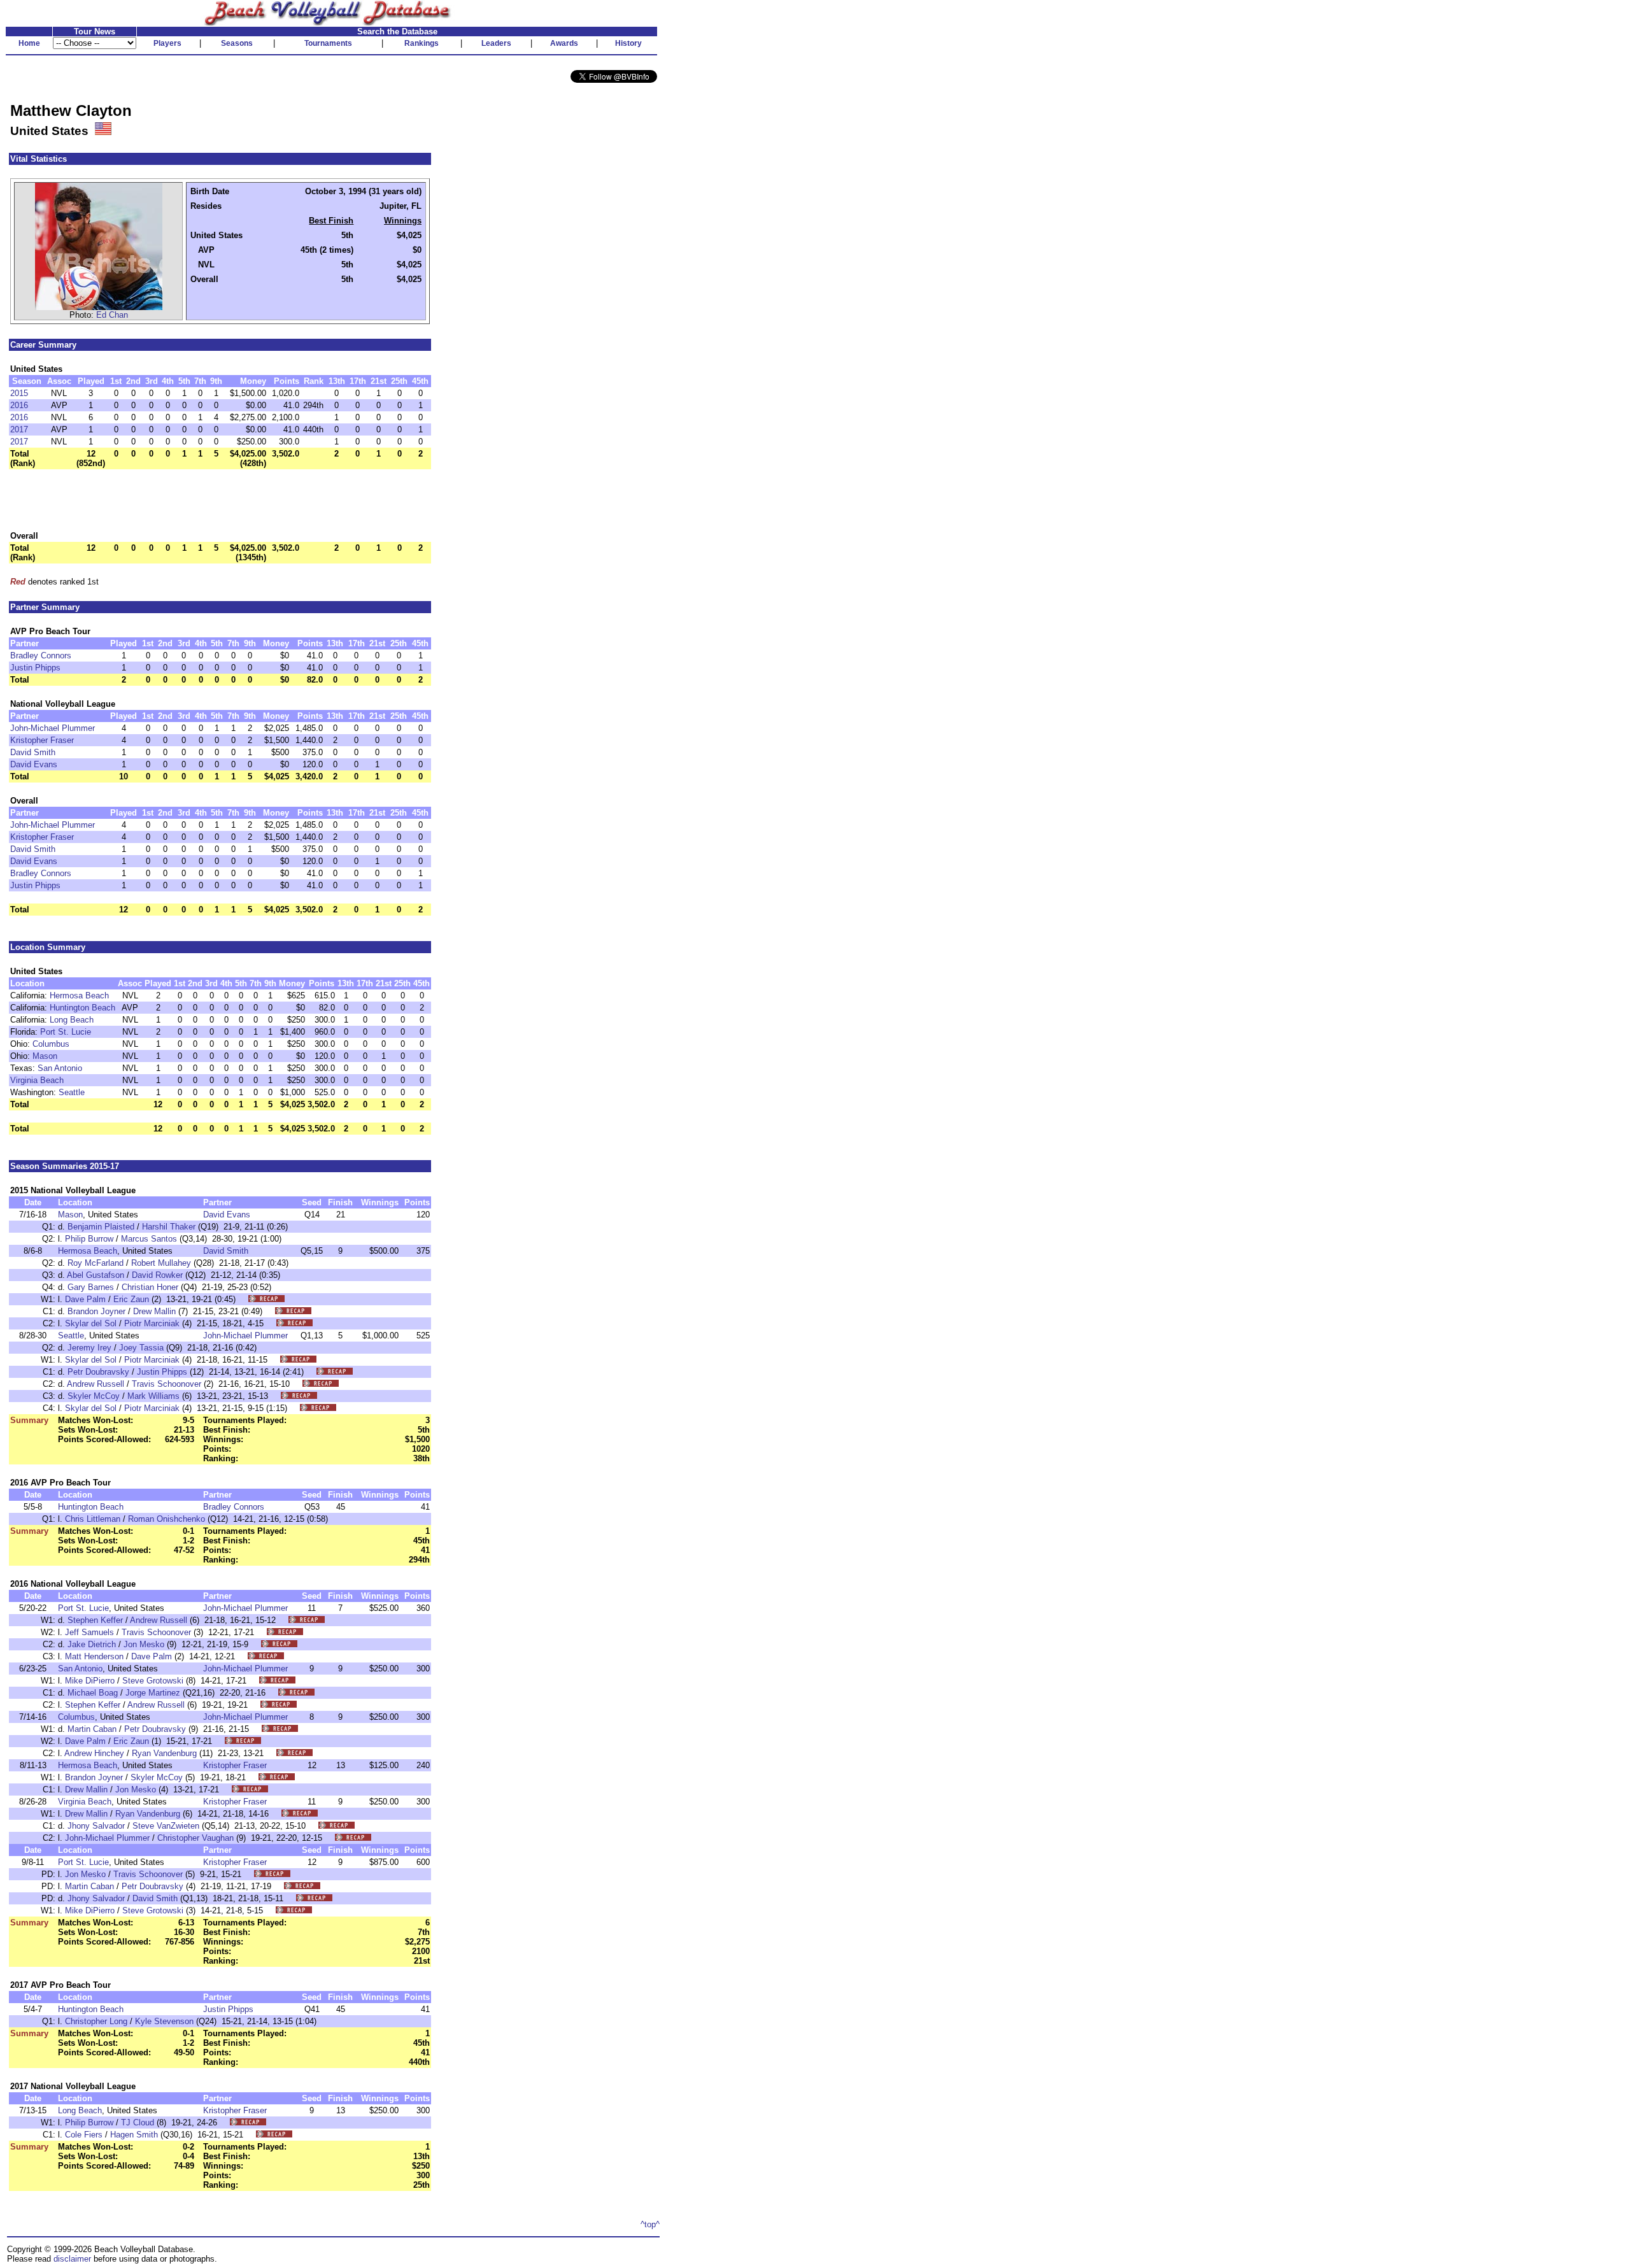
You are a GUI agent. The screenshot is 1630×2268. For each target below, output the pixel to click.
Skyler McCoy (94, 1396)
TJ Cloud (138, 2123)
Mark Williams (153, 1396)
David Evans (34, 764)
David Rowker (157, 1275)
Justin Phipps (35, 668)
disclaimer (72, 2259)
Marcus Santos (149, 1239)
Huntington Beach (82, 1008)
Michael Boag (93, 1693)
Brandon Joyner (96, 1311)
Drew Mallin (154, 1311)
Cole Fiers (84, 2135)
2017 (19, 429)
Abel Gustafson (96, 1275)
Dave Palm (85, 1299)
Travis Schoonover (167, 1384)
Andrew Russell (96, 1384)
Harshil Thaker (169, 1227)
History (628, 43)
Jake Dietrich (92, 1644)
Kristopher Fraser (42, 740)
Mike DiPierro (90, 1681)
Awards (564, 43)
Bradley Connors (41, 656)
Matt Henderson (94, 1656)
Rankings (422, 43)
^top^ (650, 2224)
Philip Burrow (89, 1239)
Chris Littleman (93, 1519)
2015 (19, 393)
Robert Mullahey (161, 1263)
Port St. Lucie (66, 1032)
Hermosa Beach (79, 996)
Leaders (496, 43)
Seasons (237, 43)
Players (167, 43)
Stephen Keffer (95, 1620)
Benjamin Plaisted (101, 1227)
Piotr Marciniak (152, 1323)
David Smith (33, 752)
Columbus (51, 1044)
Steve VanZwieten (166, 1826)
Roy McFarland (96, 1263)
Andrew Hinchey (94, 1753)
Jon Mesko (144, 1644)
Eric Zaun (131, 1299)
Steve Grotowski (153, 1681)
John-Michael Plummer (53, 728)
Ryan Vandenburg (164, 1753)
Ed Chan (112, 315)
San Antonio (60, 1068)
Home (29, 43)
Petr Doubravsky (98, 1372)
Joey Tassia (141, 1348)
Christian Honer (150, 1287)
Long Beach (72, 1020)
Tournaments (328, 43)
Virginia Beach (37, 1080)
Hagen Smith (134, 2135)
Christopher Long (96, 2021)
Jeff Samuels (89, 1632)
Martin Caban (92, 1729)
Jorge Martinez (153, 1693)
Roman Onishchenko (167, 1519)
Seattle (72, 1092)
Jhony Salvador (96, 1826)
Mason (45, 1056)
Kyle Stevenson (164, 2021)
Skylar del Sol (91, 1323)
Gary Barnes (91, 1287)
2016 (19, 405)
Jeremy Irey (89, 1348)
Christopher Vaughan (195, 1838)
